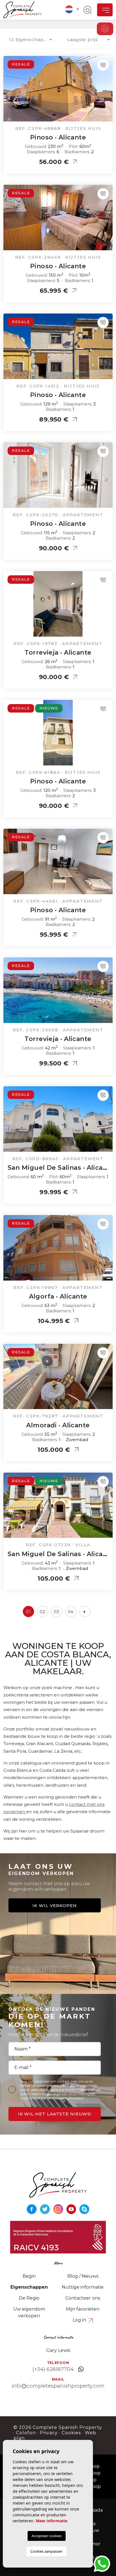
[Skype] (84, 2209)
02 (43, 1612)
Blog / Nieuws (83, 2276)
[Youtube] (72, 2209)
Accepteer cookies (47, 2536)
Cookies (71, 2433)
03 (57, 1612)
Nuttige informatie (83, 2287)
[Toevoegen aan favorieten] (103, 65)
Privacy (49, 2433)
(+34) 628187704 (53, 2369)
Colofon (26, 2433)
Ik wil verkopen (55, 1905)
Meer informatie (52, 2521)
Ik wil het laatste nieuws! (55, 2114)
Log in (80, 2320)
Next (107, 92)
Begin (29, 2276)
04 (71, 1612)
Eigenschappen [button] (29, 2287)
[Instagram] (59, 2209)
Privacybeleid (77, 2090)
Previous (9, 92)
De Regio (29, 2298)
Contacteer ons (83, 2298)
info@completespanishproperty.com (58, 2386)
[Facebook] (32, 2209)
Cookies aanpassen (46, 2551)
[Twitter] (45, 2209)
